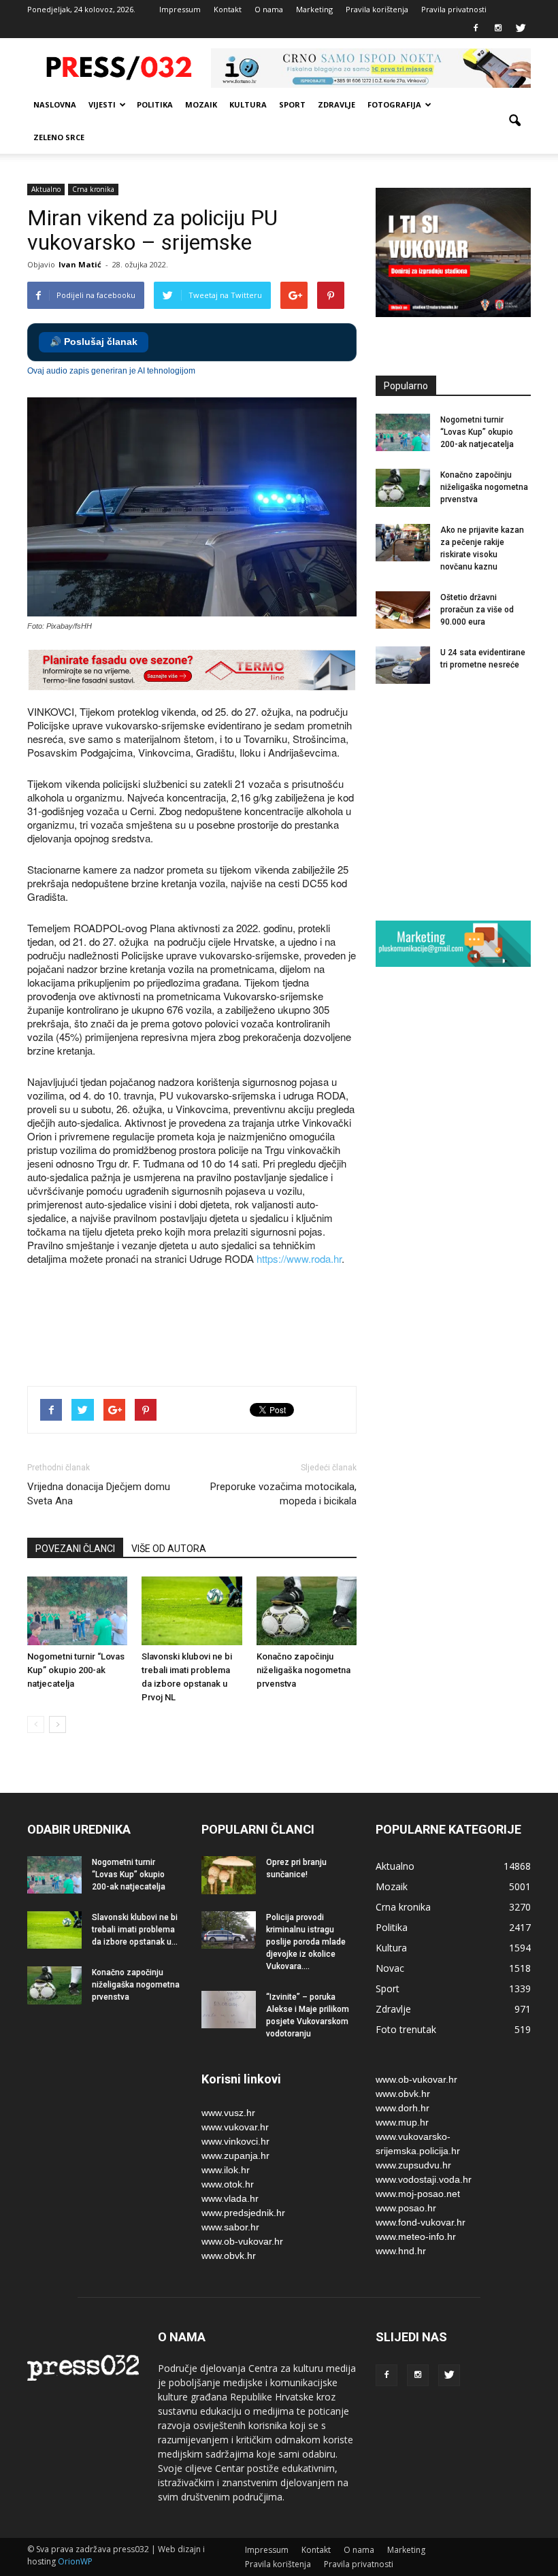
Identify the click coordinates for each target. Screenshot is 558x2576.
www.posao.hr (406, 2208)
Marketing (314, 9)
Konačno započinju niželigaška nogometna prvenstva (303, 1670)
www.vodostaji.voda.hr (424, 2179)
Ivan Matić (80, 264)
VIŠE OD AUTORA (169, 1549)
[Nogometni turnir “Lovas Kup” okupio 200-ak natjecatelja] (77, 1611)
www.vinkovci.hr (235, 2141)
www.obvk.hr (229, 2256)
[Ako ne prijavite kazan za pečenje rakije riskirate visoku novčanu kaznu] (403, 543)
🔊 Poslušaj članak (94, 342)
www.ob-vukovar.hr (242, 2241)
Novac (390, 1968)
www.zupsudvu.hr (413, 2165)
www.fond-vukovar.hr (421, 2222)
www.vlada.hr (230, 2198)
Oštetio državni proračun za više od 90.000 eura (477, 610)
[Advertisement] (275, 1327)
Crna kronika (93, 189)
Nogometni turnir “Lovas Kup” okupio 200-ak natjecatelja (76, 1670)
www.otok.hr (228, 2184)
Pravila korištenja (377, 9)
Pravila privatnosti (454, 9)
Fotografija (394, 104)
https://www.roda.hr (299, 1258)
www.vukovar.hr (235, 2127)
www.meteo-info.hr (416, 2236)
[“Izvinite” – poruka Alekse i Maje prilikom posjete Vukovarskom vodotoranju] (229, 2010)
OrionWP (75, 2561)
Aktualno (46, 189)
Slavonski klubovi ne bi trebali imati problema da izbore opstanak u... (135, 1930)
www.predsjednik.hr (243, 2213)
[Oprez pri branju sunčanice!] (229, 1875)
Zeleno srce (59, 137)
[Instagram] (498, 29)
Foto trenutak (406, 2029)
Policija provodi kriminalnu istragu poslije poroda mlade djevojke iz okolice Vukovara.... (306, 1942)
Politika (155, 104)
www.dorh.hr (403, 2108)
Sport (292, 104)
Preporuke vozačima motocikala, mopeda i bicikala (283, 1494)
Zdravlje (337, 104)
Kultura (248, 104)
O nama (269, 9)
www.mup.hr (402, 2122)
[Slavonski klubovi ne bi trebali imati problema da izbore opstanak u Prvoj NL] (192, 1611)
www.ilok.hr (226, 2170)
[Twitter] (521, 29)
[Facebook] (476, 29)
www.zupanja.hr (235, 2156)
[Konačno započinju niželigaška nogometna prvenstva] (307, 1611)
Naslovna (55, 104)
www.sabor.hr (230, 2227)
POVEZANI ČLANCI (75, 1549)
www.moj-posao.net (418, 2194)
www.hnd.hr (401, 2251)
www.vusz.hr (228, 2113)
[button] (514, 121)
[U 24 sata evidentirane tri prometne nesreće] (403, 665)
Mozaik (201, 104)
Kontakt (228, 9)
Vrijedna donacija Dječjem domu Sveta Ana (99, 1494)
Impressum (180, 9)
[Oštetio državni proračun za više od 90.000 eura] (403, 610)
